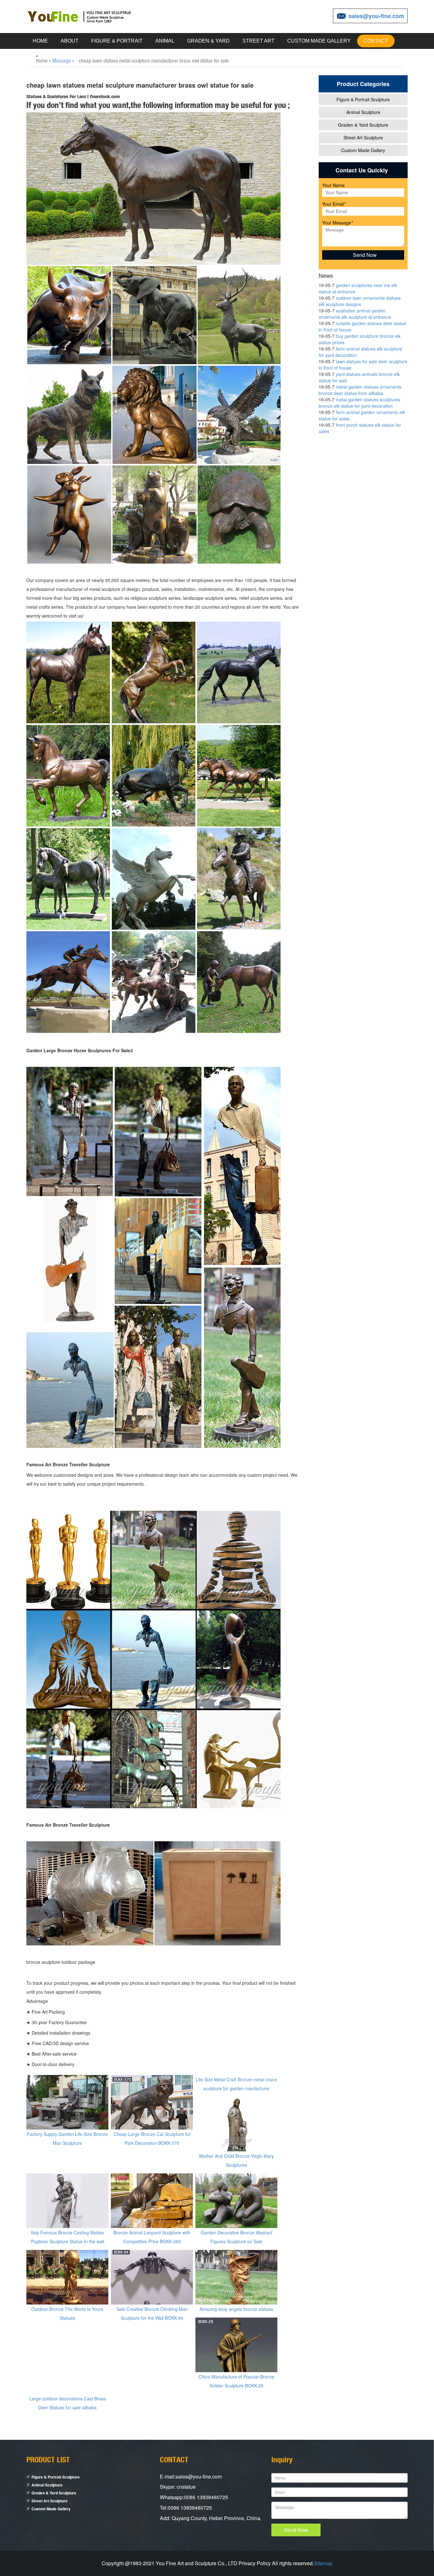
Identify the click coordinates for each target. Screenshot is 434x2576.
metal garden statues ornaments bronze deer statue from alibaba (360, 390)
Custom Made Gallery (319, 41)
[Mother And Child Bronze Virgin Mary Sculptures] (236, 2124)
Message (62, 60)
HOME (40, 41)
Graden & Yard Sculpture (363, 125)
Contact (376, 41)
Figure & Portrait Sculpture (363, 99)
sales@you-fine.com (376, 16)
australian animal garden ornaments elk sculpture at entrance (355, 314)
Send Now (296, 2530)
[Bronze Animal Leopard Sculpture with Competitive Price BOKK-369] (152, 2200)
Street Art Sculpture (363, 137)
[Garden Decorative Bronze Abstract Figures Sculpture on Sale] (236, 2200)
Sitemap (323, 2563)
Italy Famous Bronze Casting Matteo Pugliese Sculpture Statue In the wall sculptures (68, 2241)
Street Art (258, 41)
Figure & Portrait (117, 41)
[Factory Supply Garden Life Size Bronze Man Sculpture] (67, 2102)
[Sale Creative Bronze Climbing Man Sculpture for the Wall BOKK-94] (152, 2277)
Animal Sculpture (363, 112)
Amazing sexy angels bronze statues (236, 2309)
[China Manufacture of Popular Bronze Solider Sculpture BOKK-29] (236, 2344)
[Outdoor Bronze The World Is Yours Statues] (67, 2277)
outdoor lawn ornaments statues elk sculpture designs (360, 301)
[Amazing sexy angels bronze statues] (236, 2277)
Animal (165, 41)
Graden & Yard (208, 41)
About (70, 41)
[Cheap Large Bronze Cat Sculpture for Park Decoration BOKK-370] (152, 2102)
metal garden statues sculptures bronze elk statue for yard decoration (359, 403)
